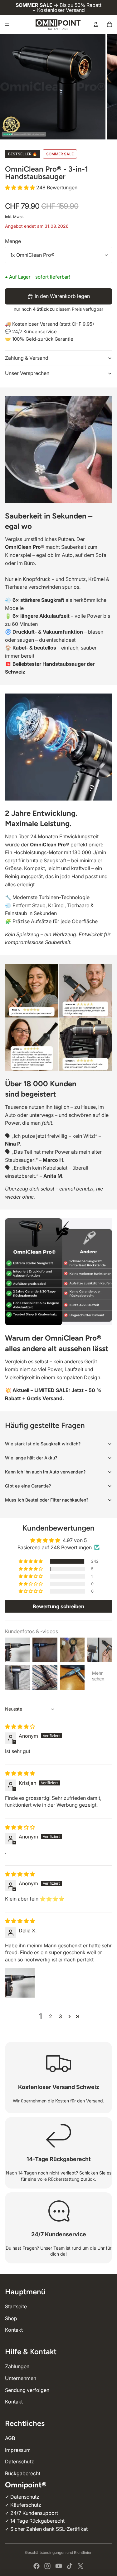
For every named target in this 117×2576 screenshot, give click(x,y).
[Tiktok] (70, 2566)
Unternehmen (21, 2378)
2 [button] (51, 2016)
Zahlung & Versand (27, 358)
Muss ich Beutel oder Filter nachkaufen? (47, 1500)
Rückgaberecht (23, 2473)
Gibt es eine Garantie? (28, 1486)
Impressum (18, 2450)
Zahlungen (17, 2366)
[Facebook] (37, 2566)
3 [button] (61, 2016)
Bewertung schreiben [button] (58, 1606)
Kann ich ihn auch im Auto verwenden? (45, 1472)
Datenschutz (19, 2462)
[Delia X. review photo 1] (20, 1983)
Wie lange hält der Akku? (31, 1458)
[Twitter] (80, 2566)
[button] (21, 187)
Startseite (16, 2306)
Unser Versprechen (27, 373)
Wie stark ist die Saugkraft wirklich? (43, 1444)
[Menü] (7, 24)
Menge (13, 241)
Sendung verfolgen (27, 2390)
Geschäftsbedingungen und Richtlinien (59, 2552)
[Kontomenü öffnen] (96, 24)
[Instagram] (47, 2566)
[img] (20, 1726)
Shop (11, 2318)
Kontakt (14, 2330)
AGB (10, 2438)
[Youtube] (59, 2566)
